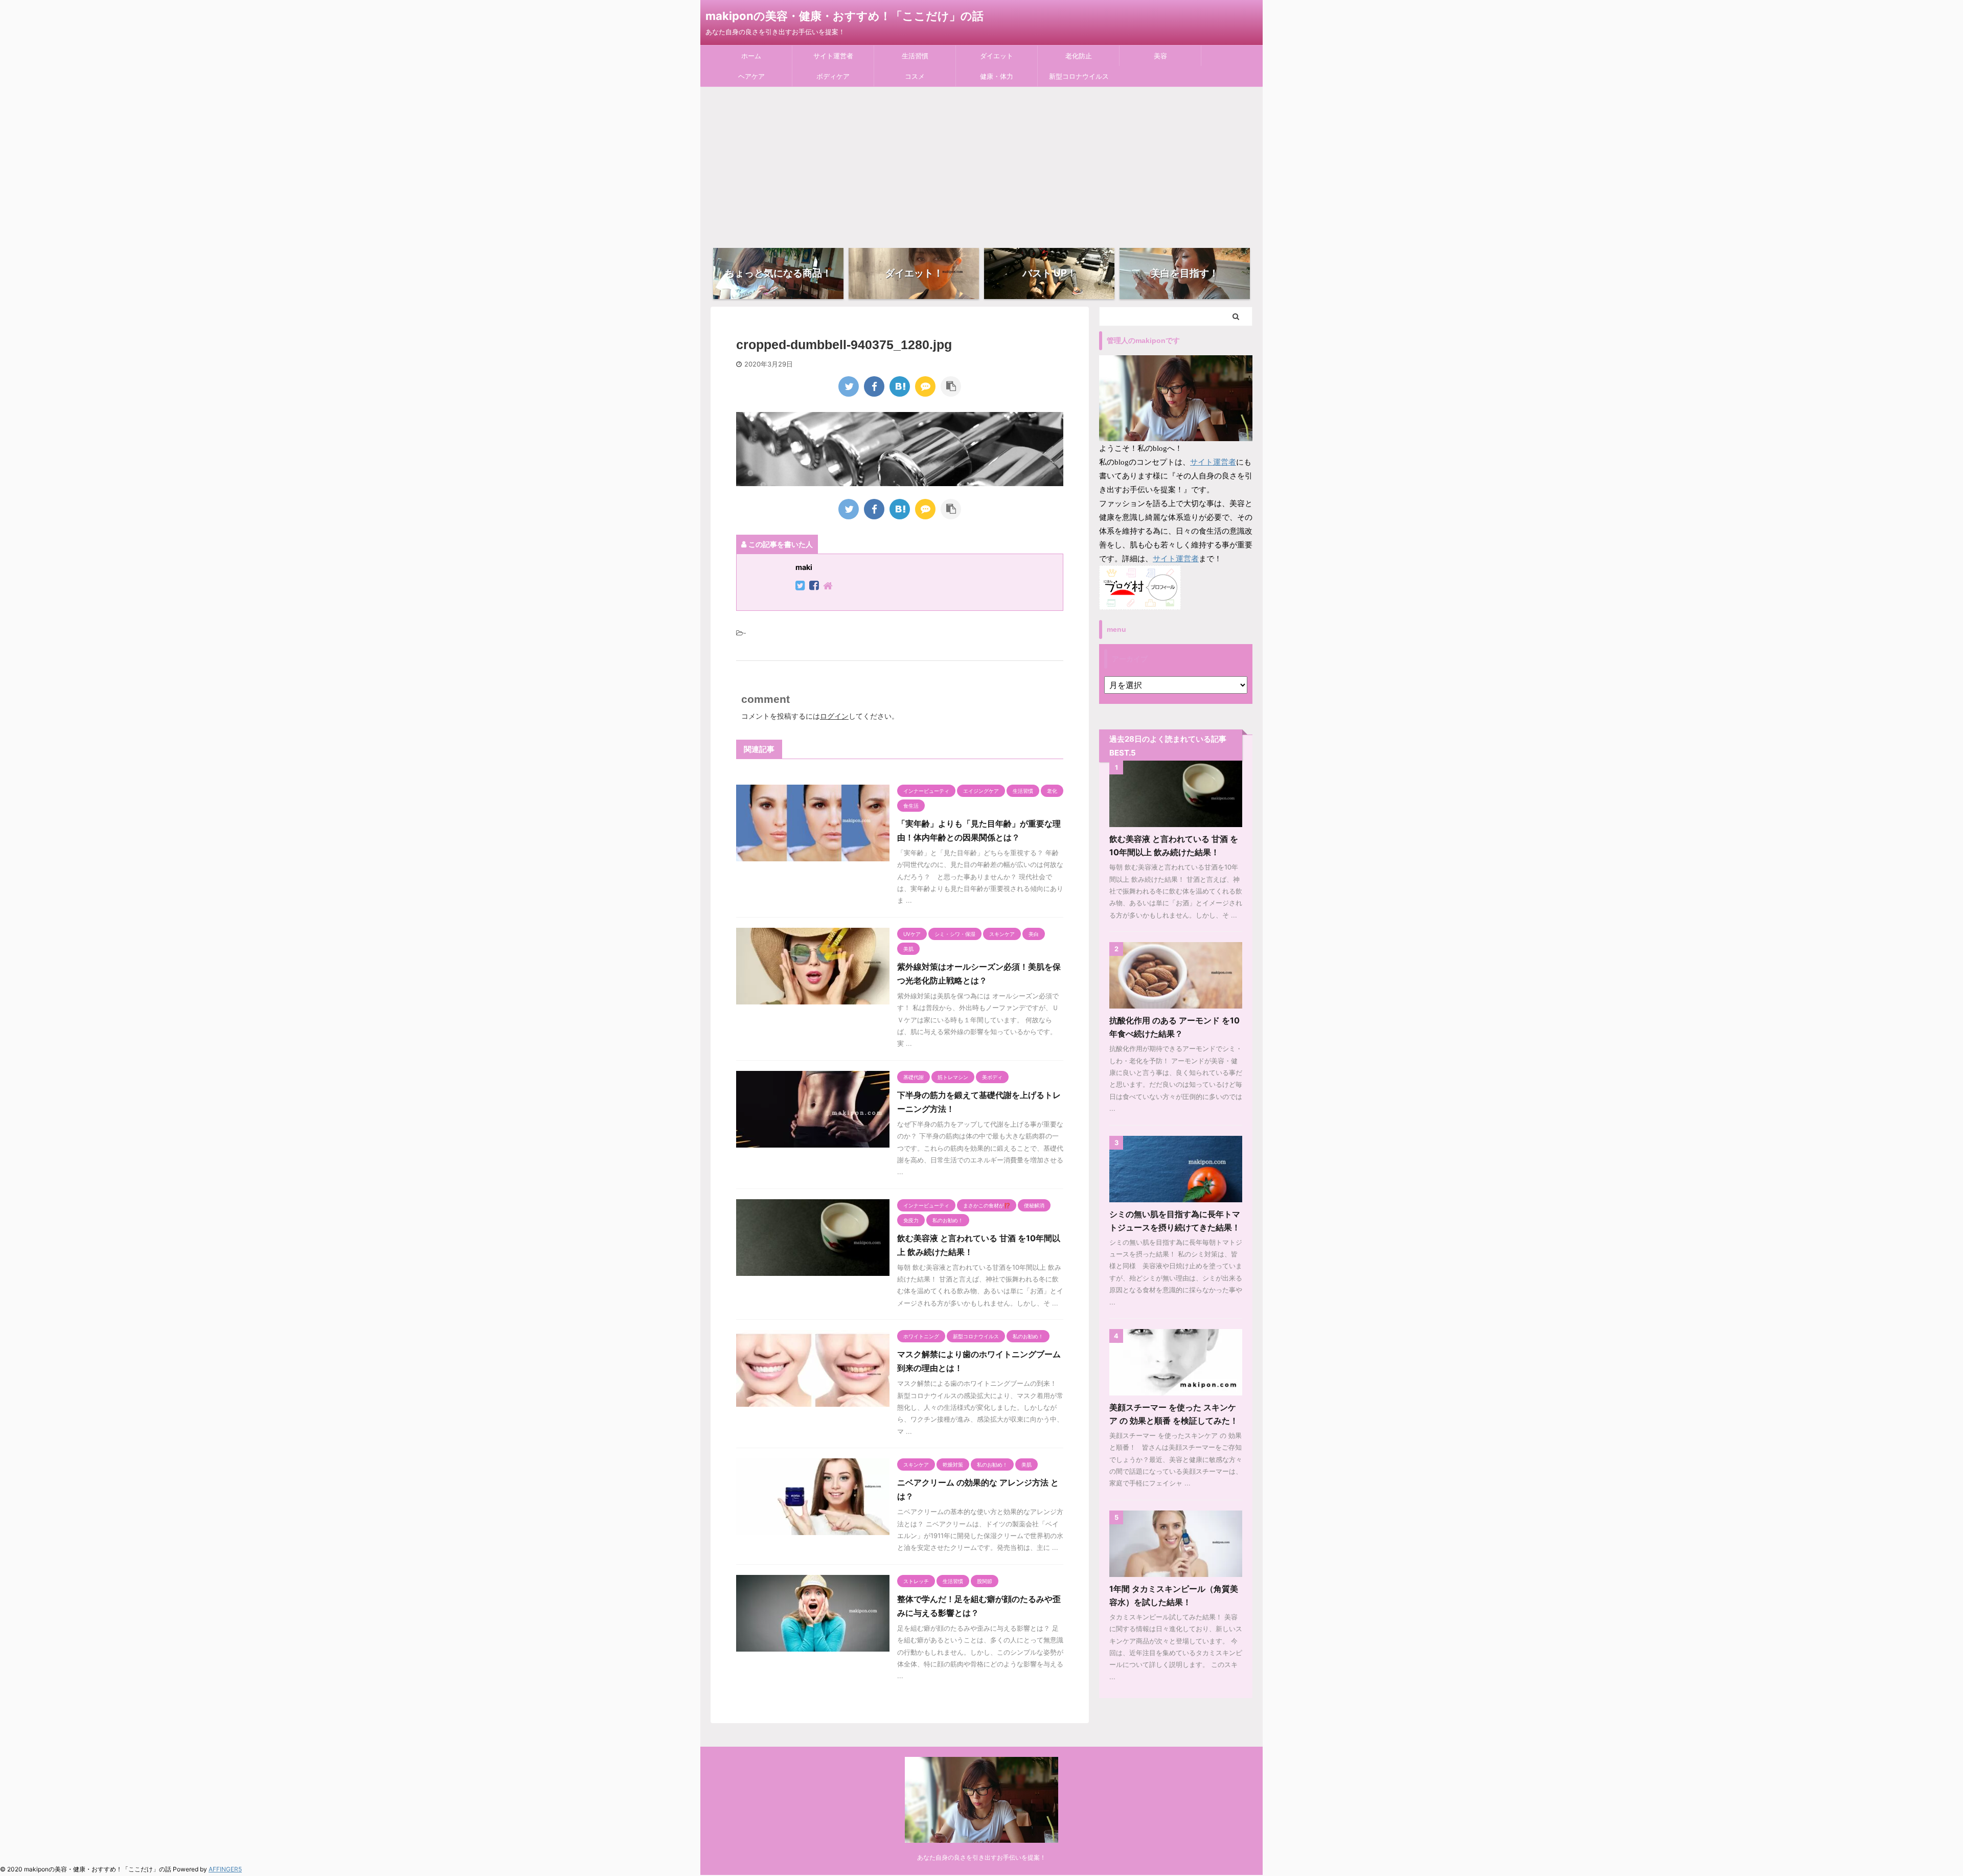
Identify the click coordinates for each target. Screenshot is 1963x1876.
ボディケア (833, 76)
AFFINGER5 (225, 1869)
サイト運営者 (833, 56)
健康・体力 (997, 76)
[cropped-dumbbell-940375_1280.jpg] (900, 386)
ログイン (834, 716)
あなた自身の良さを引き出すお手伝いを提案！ (981, 1857)
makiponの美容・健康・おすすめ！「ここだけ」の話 (844, 16)
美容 (1160, 56)
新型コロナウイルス (1079, 76)
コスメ (915, 76)
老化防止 (1079, 56)
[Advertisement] (981, 164)
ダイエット (997, 56)
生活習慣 (915, 56)
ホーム (751, 56)
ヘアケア (751, 76)
